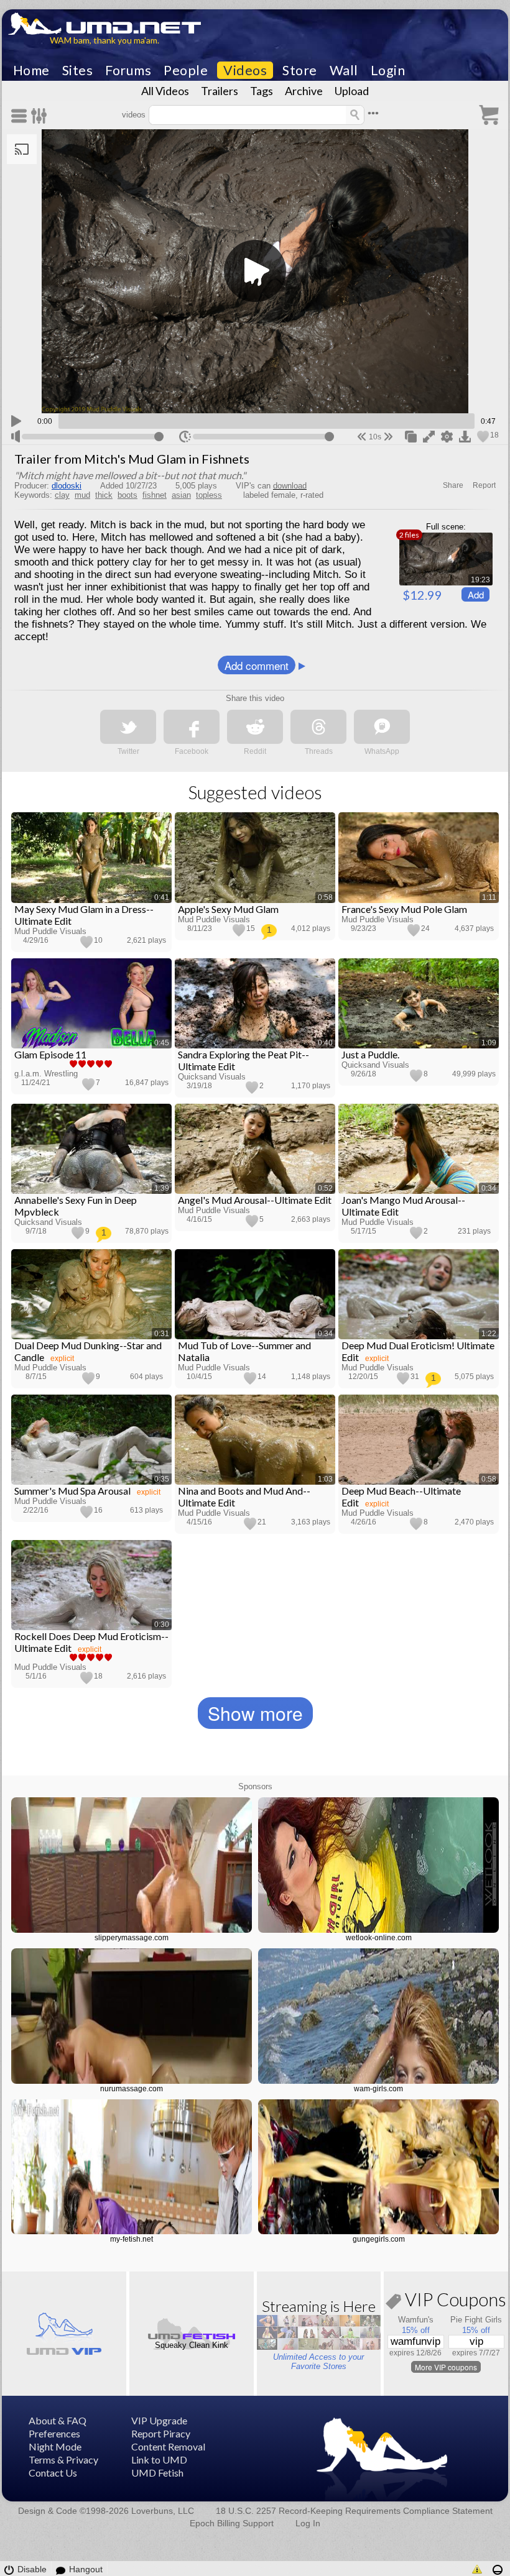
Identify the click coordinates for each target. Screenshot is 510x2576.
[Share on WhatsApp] (382, 727)
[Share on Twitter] (128, 727)
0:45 (162, 1043)
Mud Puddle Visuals (50, 931)
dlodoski (67, 486)
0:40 (325, 1043)
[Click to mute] (16, 436)
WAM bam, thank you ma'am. (104, 40)
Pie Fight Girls (476, 2320)
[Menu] (21, 116)
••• (373, 113)
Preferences (54, 2433)
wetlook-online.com (379, 1938)
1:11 (489, 897)
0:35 (162, 1479)
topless (209, 495)
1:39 (162, 1188)
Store (300, 70)
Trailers (220, 91)
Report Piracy (161, 2433)
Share (453, 485)
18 (494, 435)
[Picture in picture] (411, 436)
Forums (128, 70)
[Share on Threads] (318, 727)
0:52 (325, 1188)
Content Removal (168, 2446)
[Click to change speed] (185, 437)
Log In (308, 2523)
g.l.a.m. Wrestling (46, 1074)
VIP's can (271, 486)
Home (31, 70)
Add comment (257, 665)
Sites (78, 70)
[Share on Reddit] (255, 727)
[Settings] (39, 116)
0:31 (162, 1334)
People (186, 70)
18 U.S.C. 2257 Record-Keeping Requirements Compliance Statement (354, 2511)
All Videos (165, 91)
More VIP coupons (446, 2367)
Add (476, 594)
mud (82, 495)
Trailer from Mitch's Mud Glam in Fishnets (132, 459)
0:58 (325, 897)
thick (104, 495)
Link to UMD (159, 2459)
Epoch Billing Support (232, 2523)
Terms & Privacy (63, 2459)
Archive (304, 91)
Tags (262, 91)
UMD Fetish (157, 2473)
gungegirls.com (379, 2239)
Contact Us (53, 2473)
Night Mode (55, 2446)
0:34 (489, 1188)
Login (388, 70)
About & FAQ (58, 2420)
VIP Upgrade (159, 2420)
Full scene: (446, 527)
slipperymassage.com (132, 1938)
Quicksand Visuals (212, 1077)
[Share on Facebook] (192, 727)
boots (127, 495)
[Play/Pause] (16, 419)
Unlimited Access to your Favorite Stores (318, 2362)
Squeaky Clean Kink (192, 2345)
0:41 (162, 897)
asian (181, 495)
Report (484, 485)
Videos (245, 70)
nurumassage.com (132, 2089)
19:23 (480, 580)
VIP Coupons (454, 2302)
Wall (344, 70)
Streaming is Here (319, 2306)
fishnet (155, 495)
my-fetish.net (132, 2239)
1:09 (489, 1043)
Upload (352, 91)
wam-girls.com (378, 2089)
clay (62, 495)
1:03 (325, 1479)
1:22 (489, 1334)
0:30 (162, 1625)
